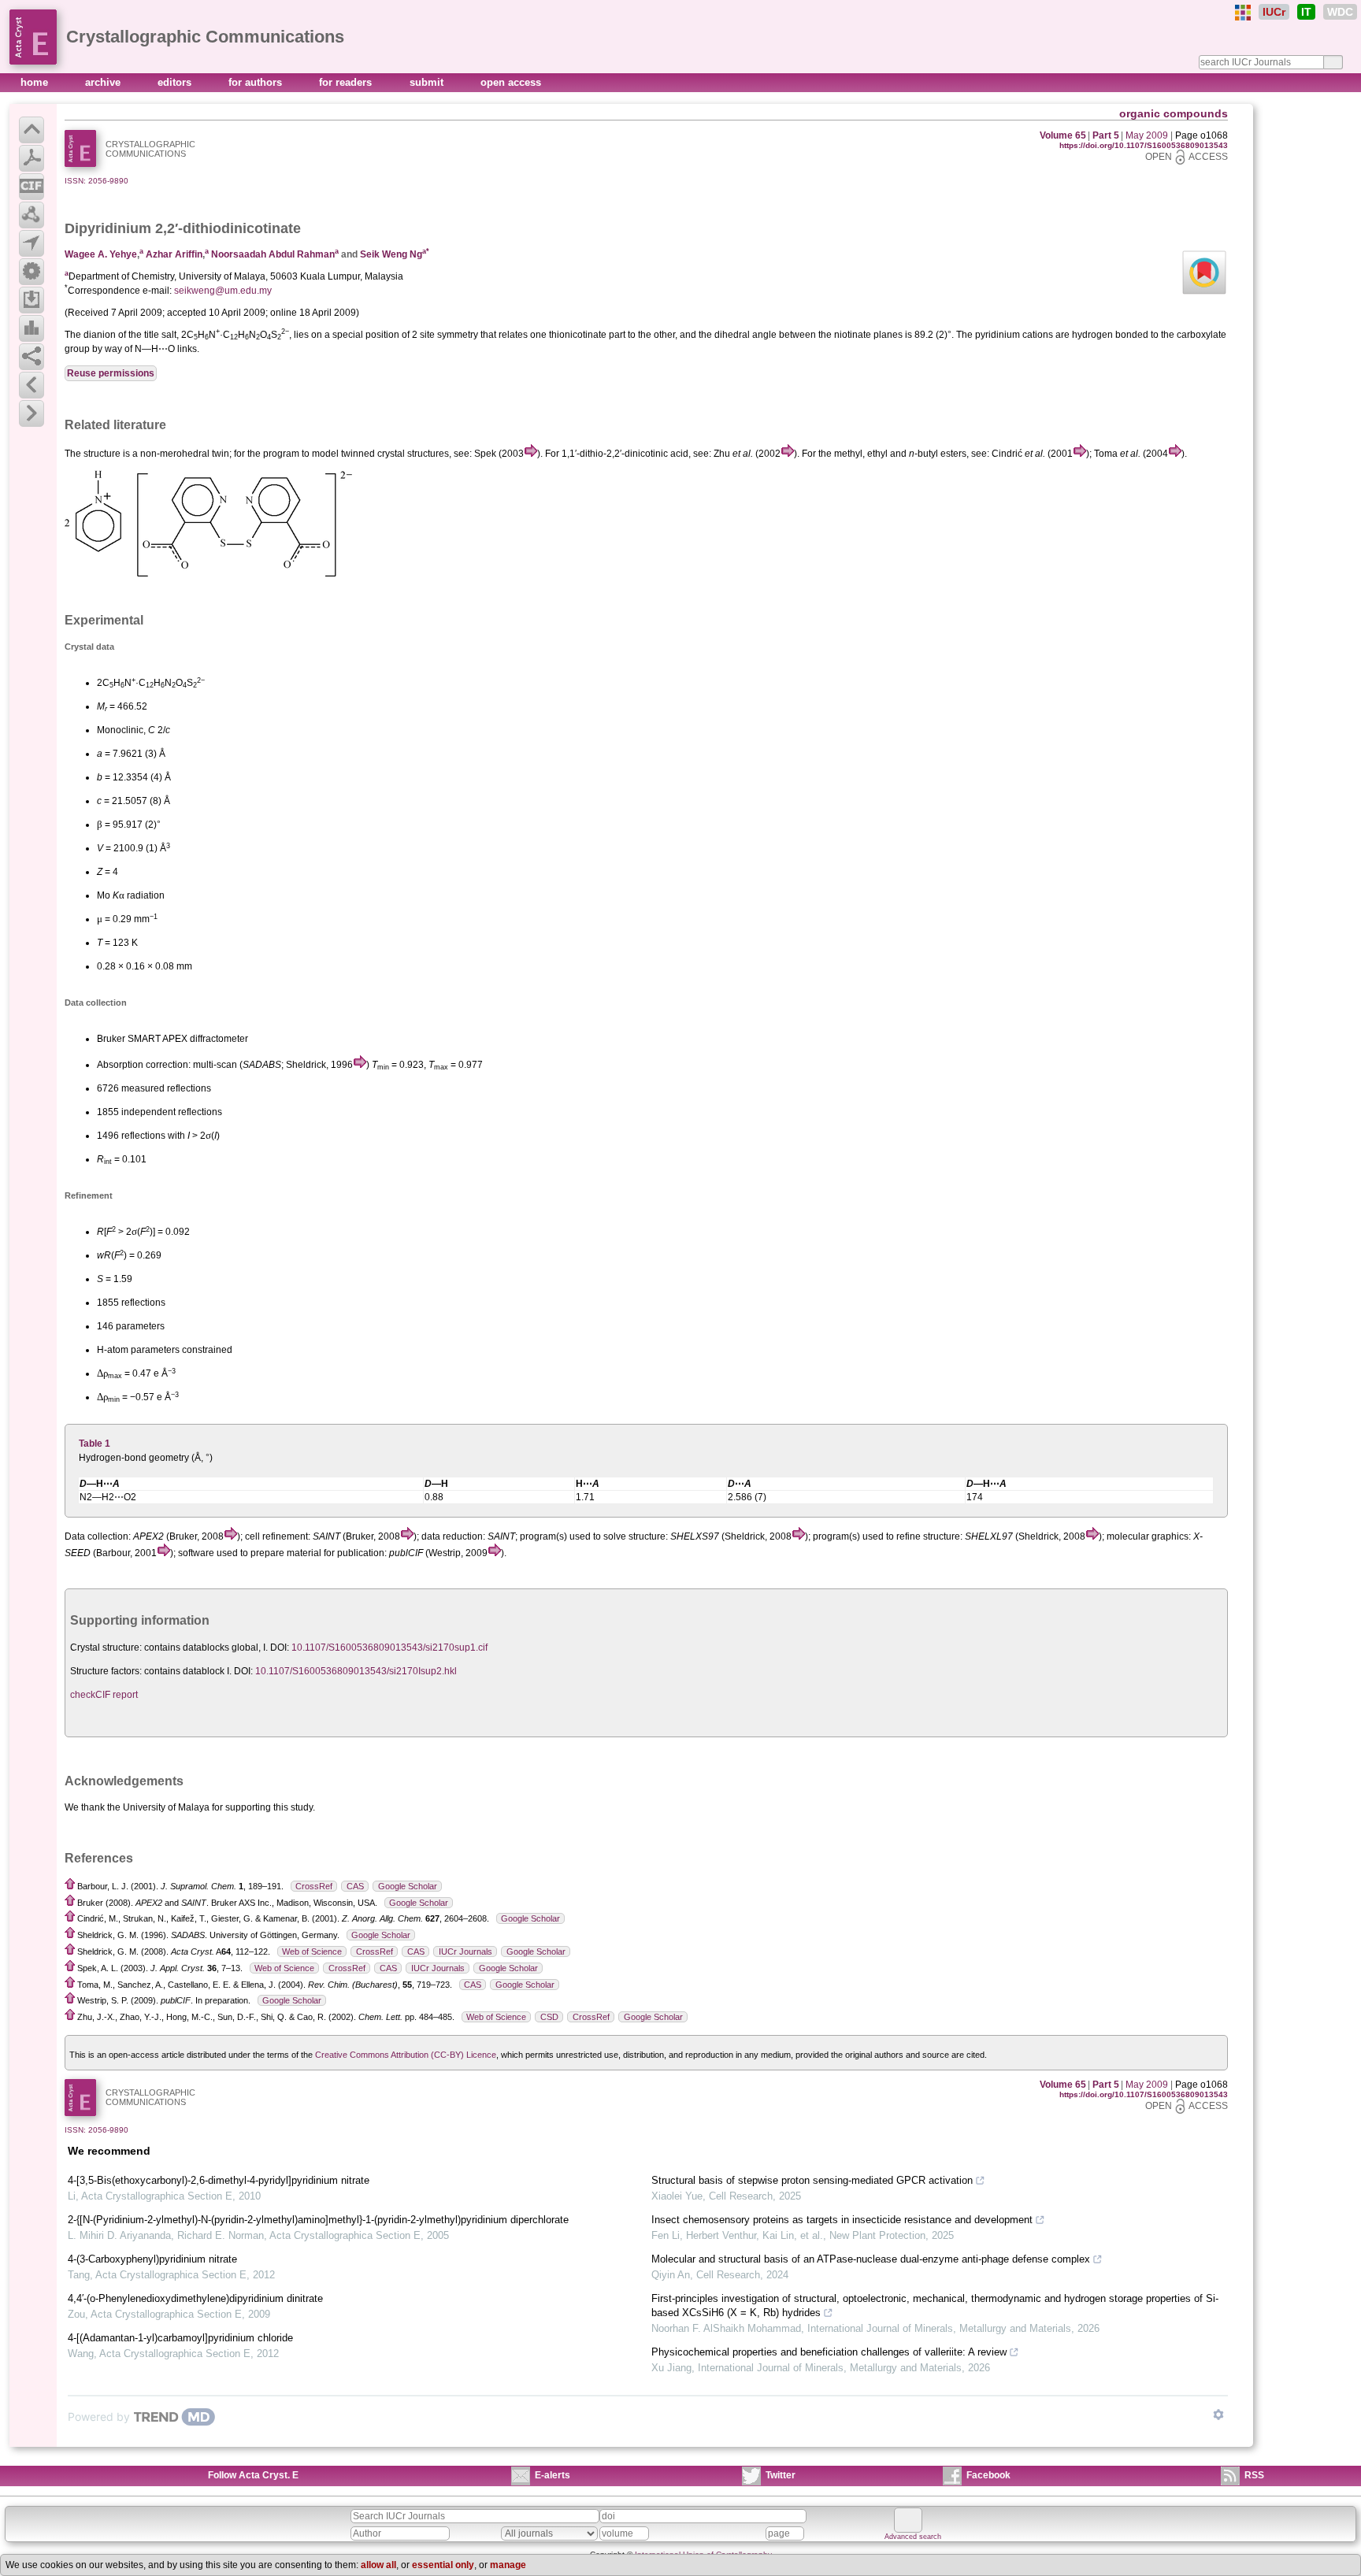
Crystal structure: (106, 1648)
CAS (355, 1886)
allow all (378, 2565)
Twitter (781, 2475)
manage (508, 2565)
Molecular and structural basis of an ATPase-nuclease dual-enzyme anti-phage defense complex (871, 2259)
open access (511, 82)
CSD (549, 2017)
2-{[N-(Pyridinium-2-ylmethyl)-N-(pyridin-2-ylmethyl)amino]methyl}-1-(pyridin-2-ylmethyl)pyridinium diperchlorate (318, 2220)
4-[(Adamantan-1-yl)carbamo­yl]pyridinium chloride (180, 2338)
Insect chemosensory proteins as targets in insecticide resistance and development (842, 2220)
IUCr (1274, 12)
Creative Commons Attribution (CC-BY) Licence (406, 2055)
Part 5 (1106, 135)
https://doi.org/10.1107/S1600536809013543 (1144, 145)
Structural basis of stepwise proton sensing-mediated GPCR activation (812, 2180)
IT (1306, 12)
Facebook (988, 2475)
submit (428, 82)
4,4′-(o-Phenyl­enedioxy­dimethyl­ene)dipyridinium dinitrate (195, 2298)
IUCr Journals (465, 1951)
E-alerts (553, 2475)
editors (176, 82)
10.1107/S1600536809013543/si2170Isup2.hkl (356, 1671)
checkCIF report (104, 1695)
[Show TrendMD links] (1218, 2415)
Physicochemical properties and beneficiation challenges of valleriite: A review (829, 2352)
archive (104, 82)
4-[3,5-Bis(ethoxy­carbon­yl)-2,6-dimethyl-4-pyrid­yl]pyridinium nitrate (219, 2180)
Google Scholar (408, 1886)
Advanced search (913, 2537)
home (36, 82)
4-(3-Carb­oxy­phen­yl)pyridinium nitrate (152, 2259)
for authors (257, 82)
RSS (1254, 2475)
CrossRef (314, 1886)
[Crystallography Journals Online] (1243, 13)
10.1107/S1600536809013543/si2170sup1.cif (389, 1648)
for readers (347, 82)
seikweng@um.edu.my (223, 291)
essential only (443, 2565)
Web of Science (312, 1951)
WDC (1340, 12)
